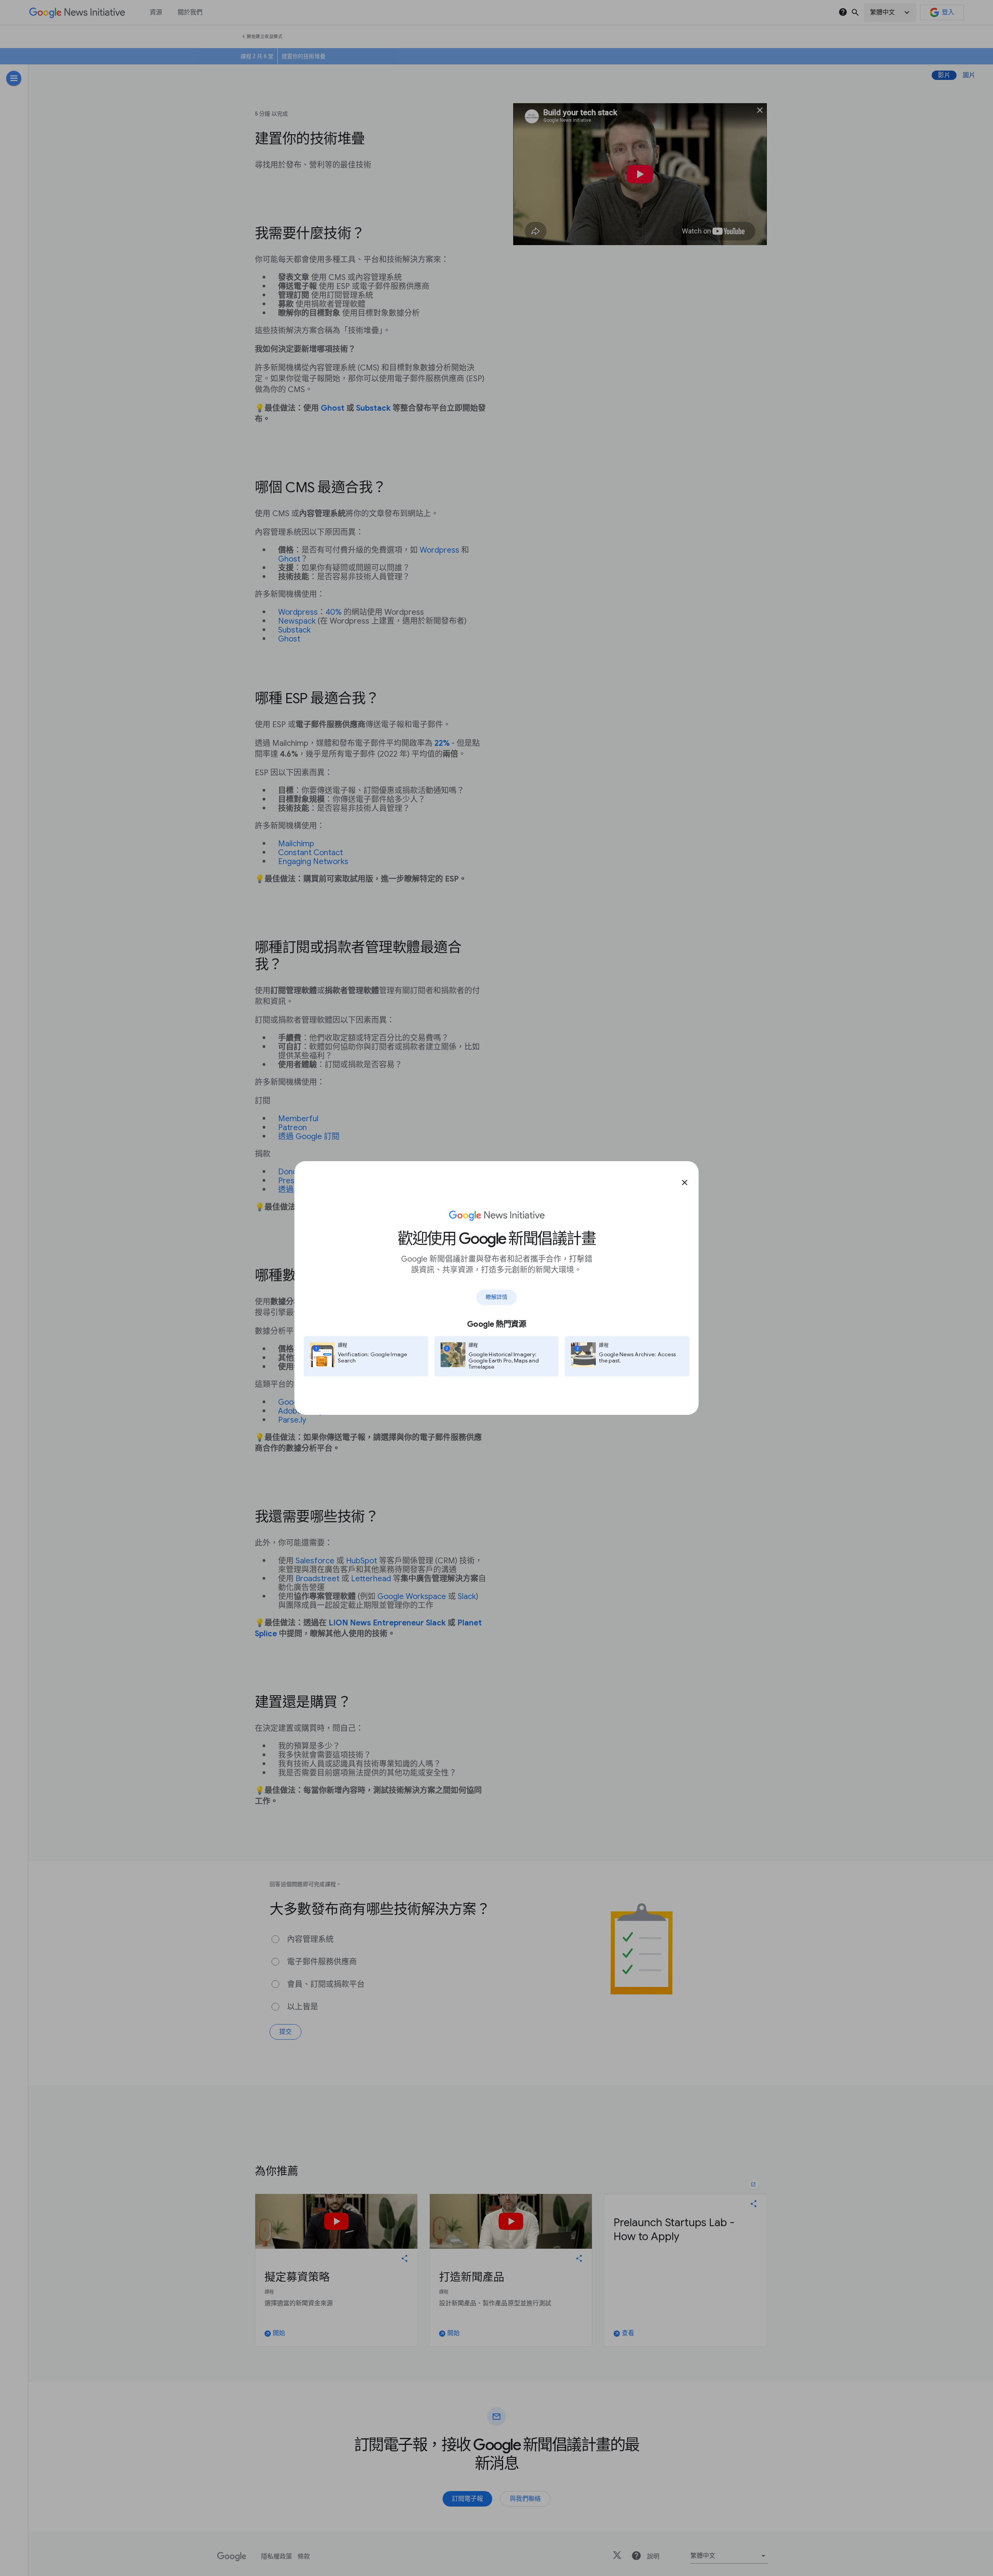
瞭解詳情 (496, 1297)
